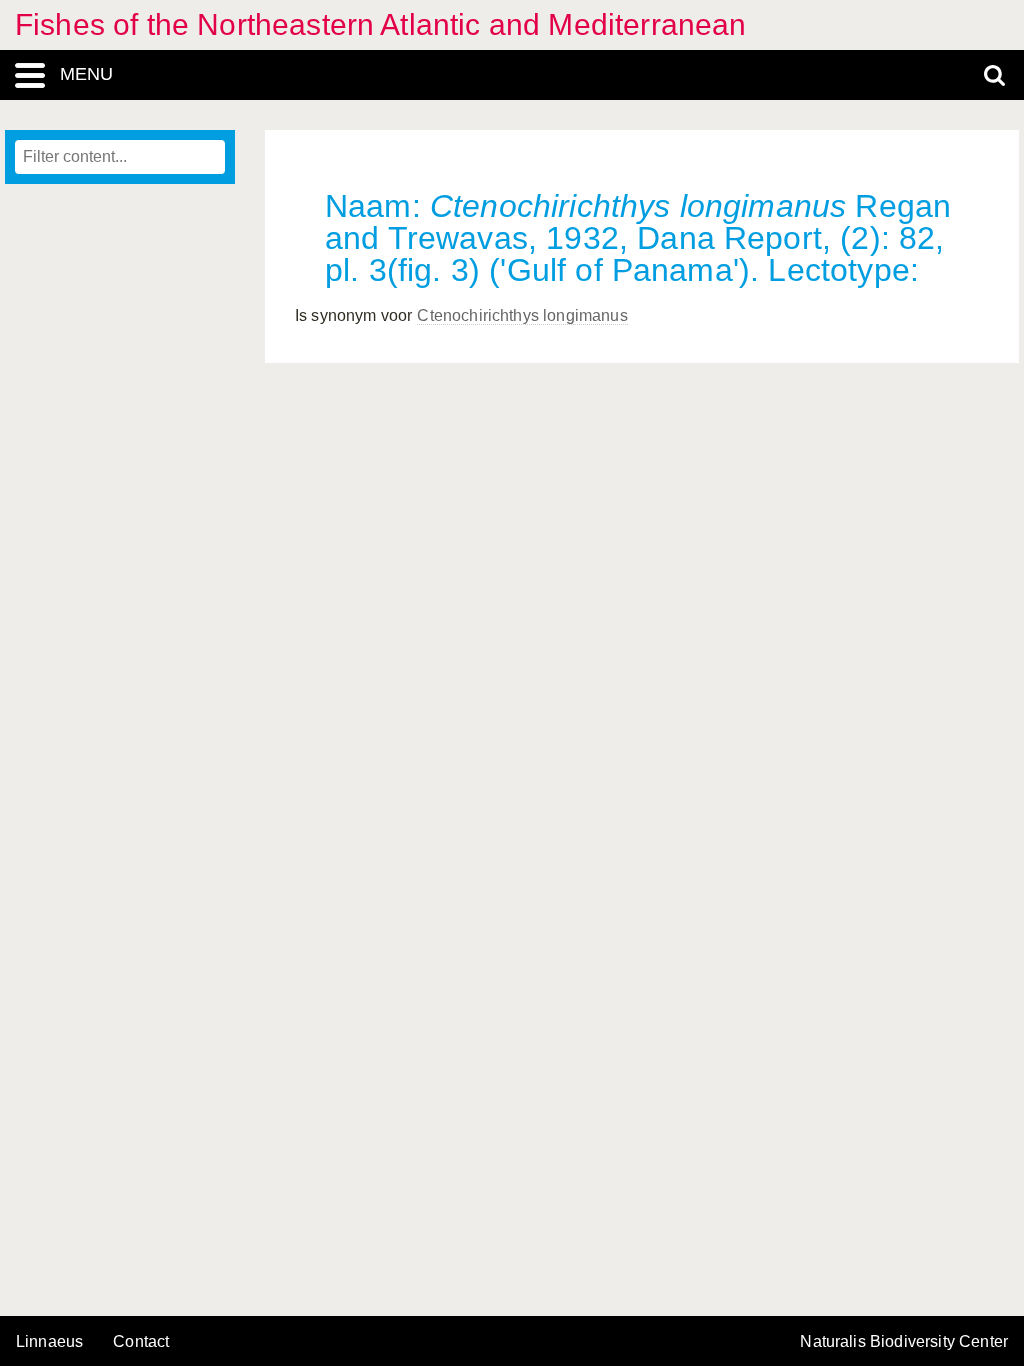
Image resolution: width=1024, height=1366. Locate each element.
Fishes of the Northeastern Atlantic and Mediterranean (380, 24)
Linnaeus (49, 1342)
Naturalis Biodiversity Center (904, 1342)
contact (141, 1341)
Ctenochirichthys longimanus (522, 315)
